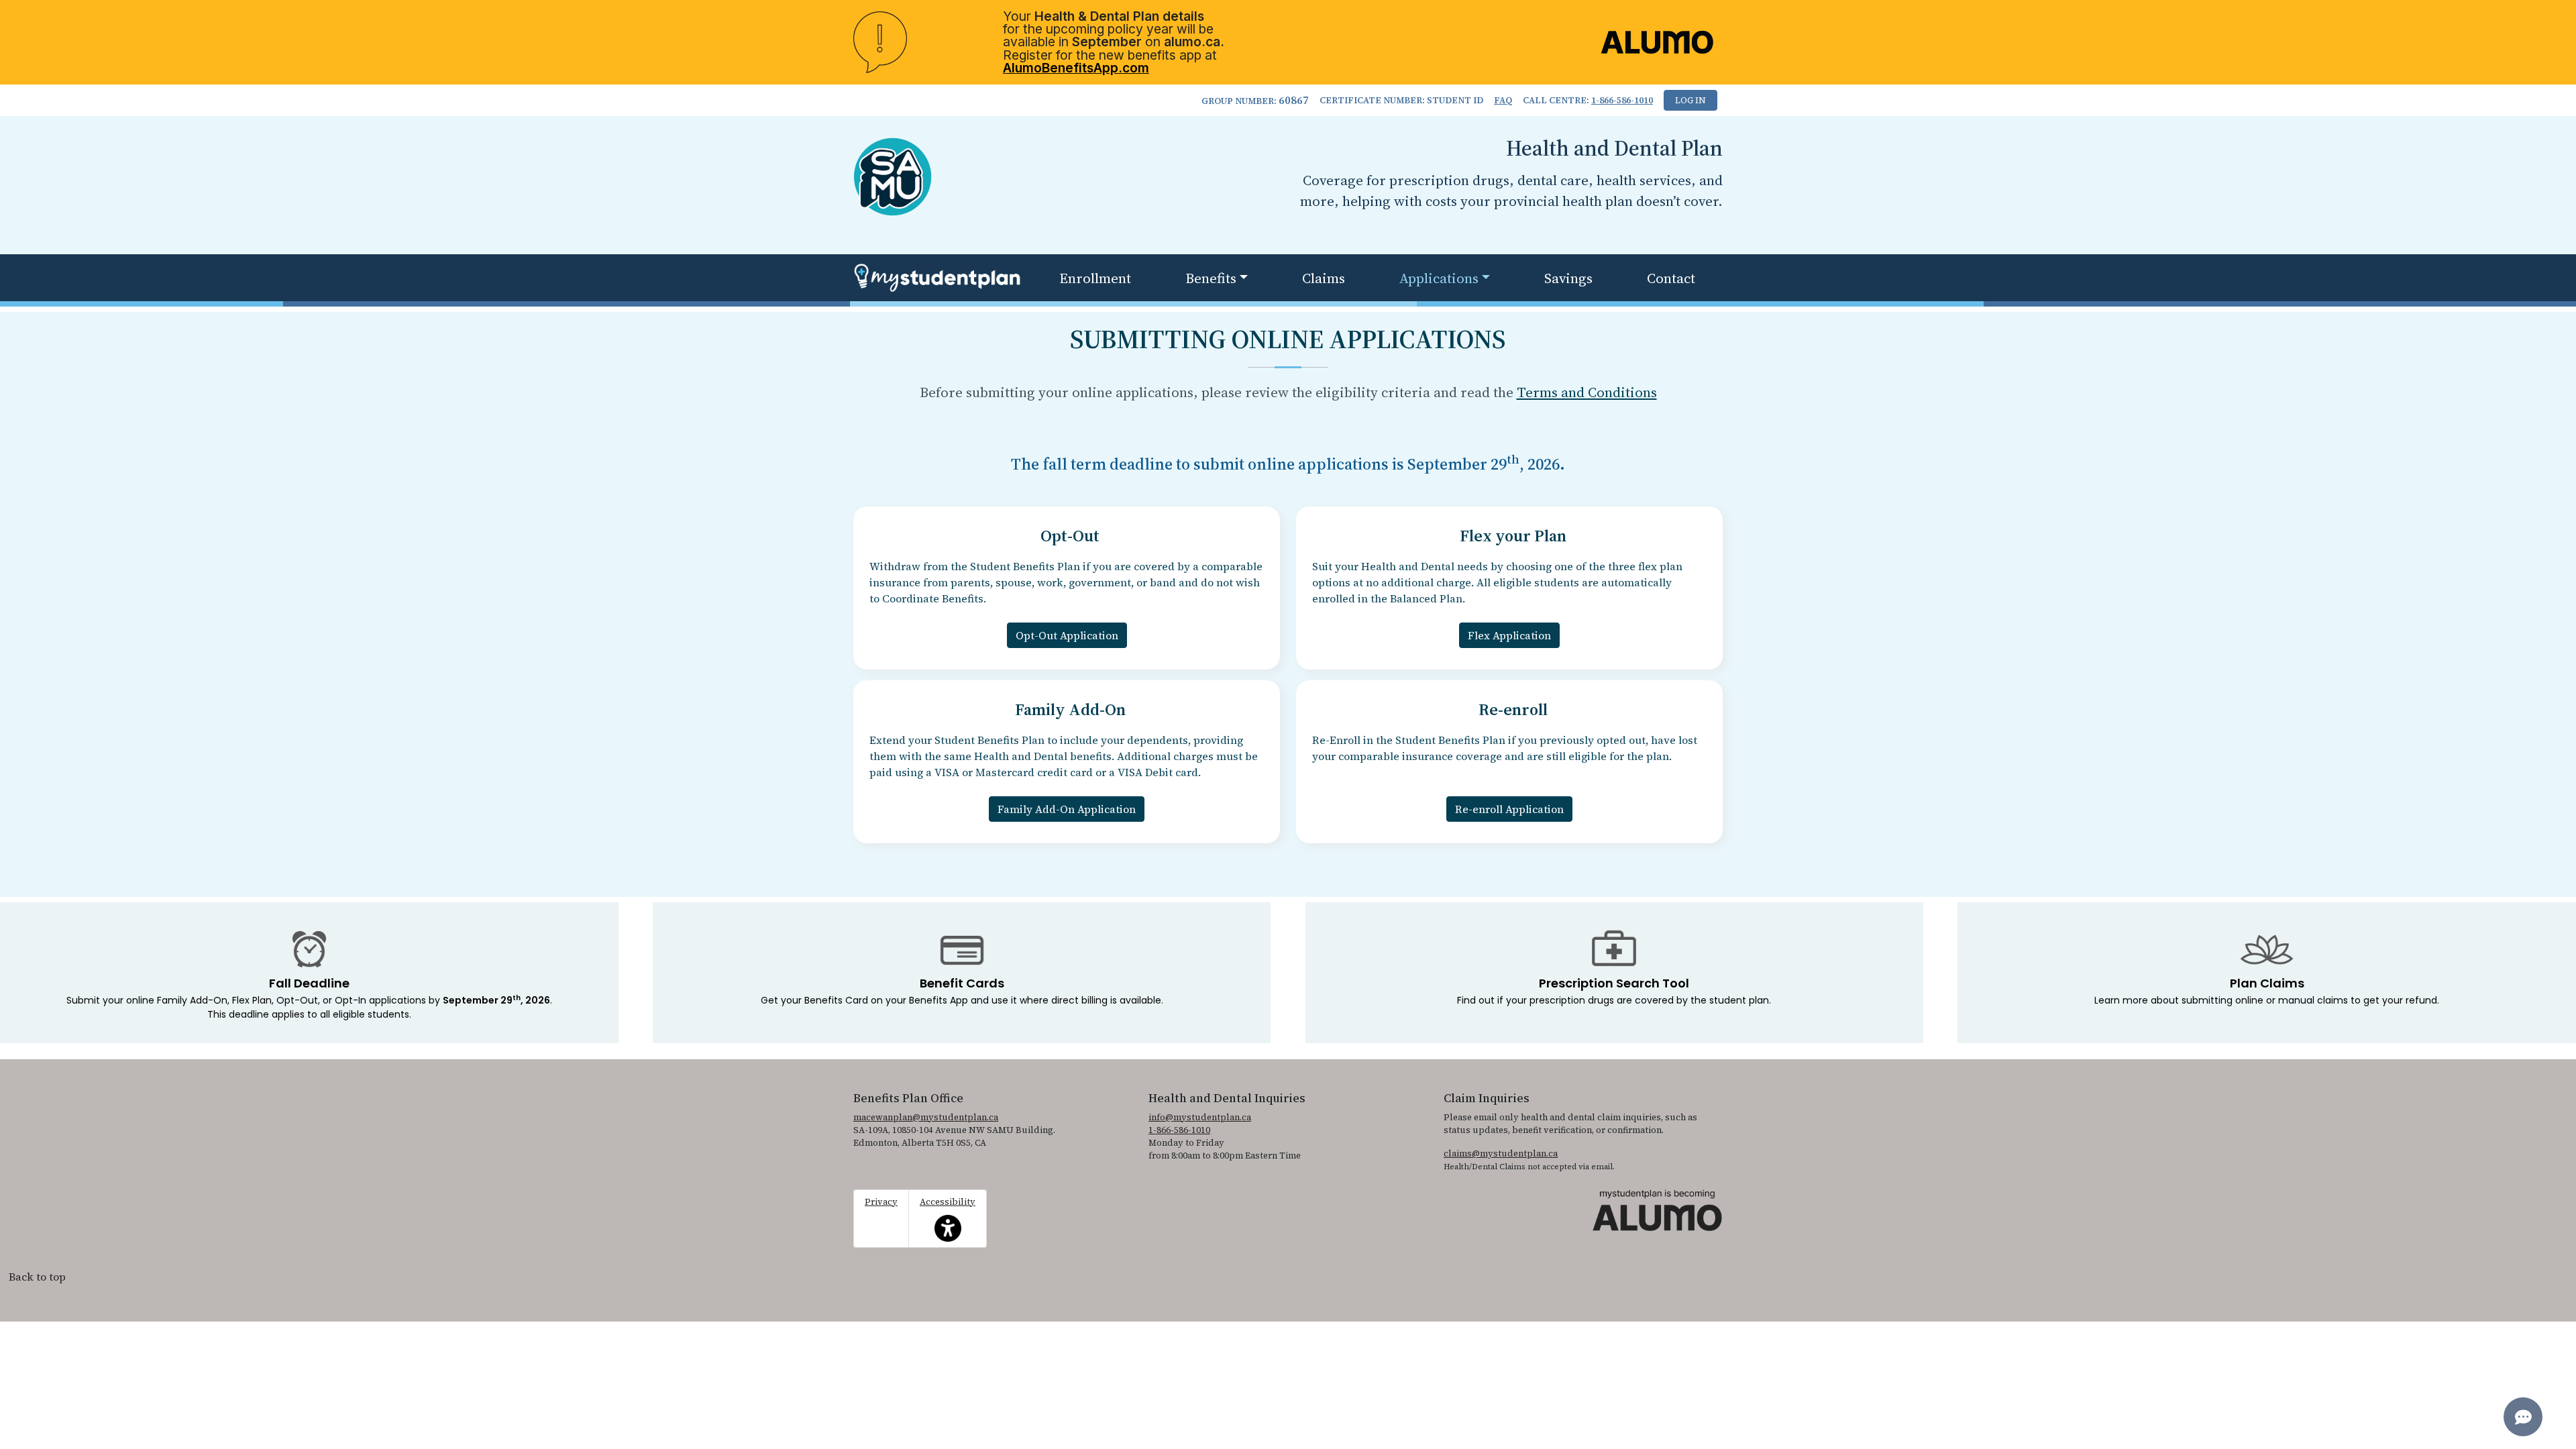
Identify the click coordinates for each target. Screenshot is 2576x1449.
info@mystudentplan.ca (1200, 1117)
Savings (1568, 278)
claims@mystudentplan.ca (1501, 1153)
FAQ (1503, 100)
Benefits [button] (1211, 278)
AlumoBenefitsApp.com (1076, 68)
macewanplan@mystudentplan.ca (926, 1117)
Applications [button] (1439, 278)
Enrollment (1095, 278)
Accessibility (948, 1211)
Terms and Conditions (1587, 392)
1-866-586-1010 (1622, 100)
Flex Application (1509, 635)
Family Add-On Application (1067, 809)
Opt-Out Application (1067, 635)
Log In (1690, 100)
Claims (1324, 278)
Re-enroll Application (1509, 809)
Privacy (881, 1202)
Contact (1671, 278)
